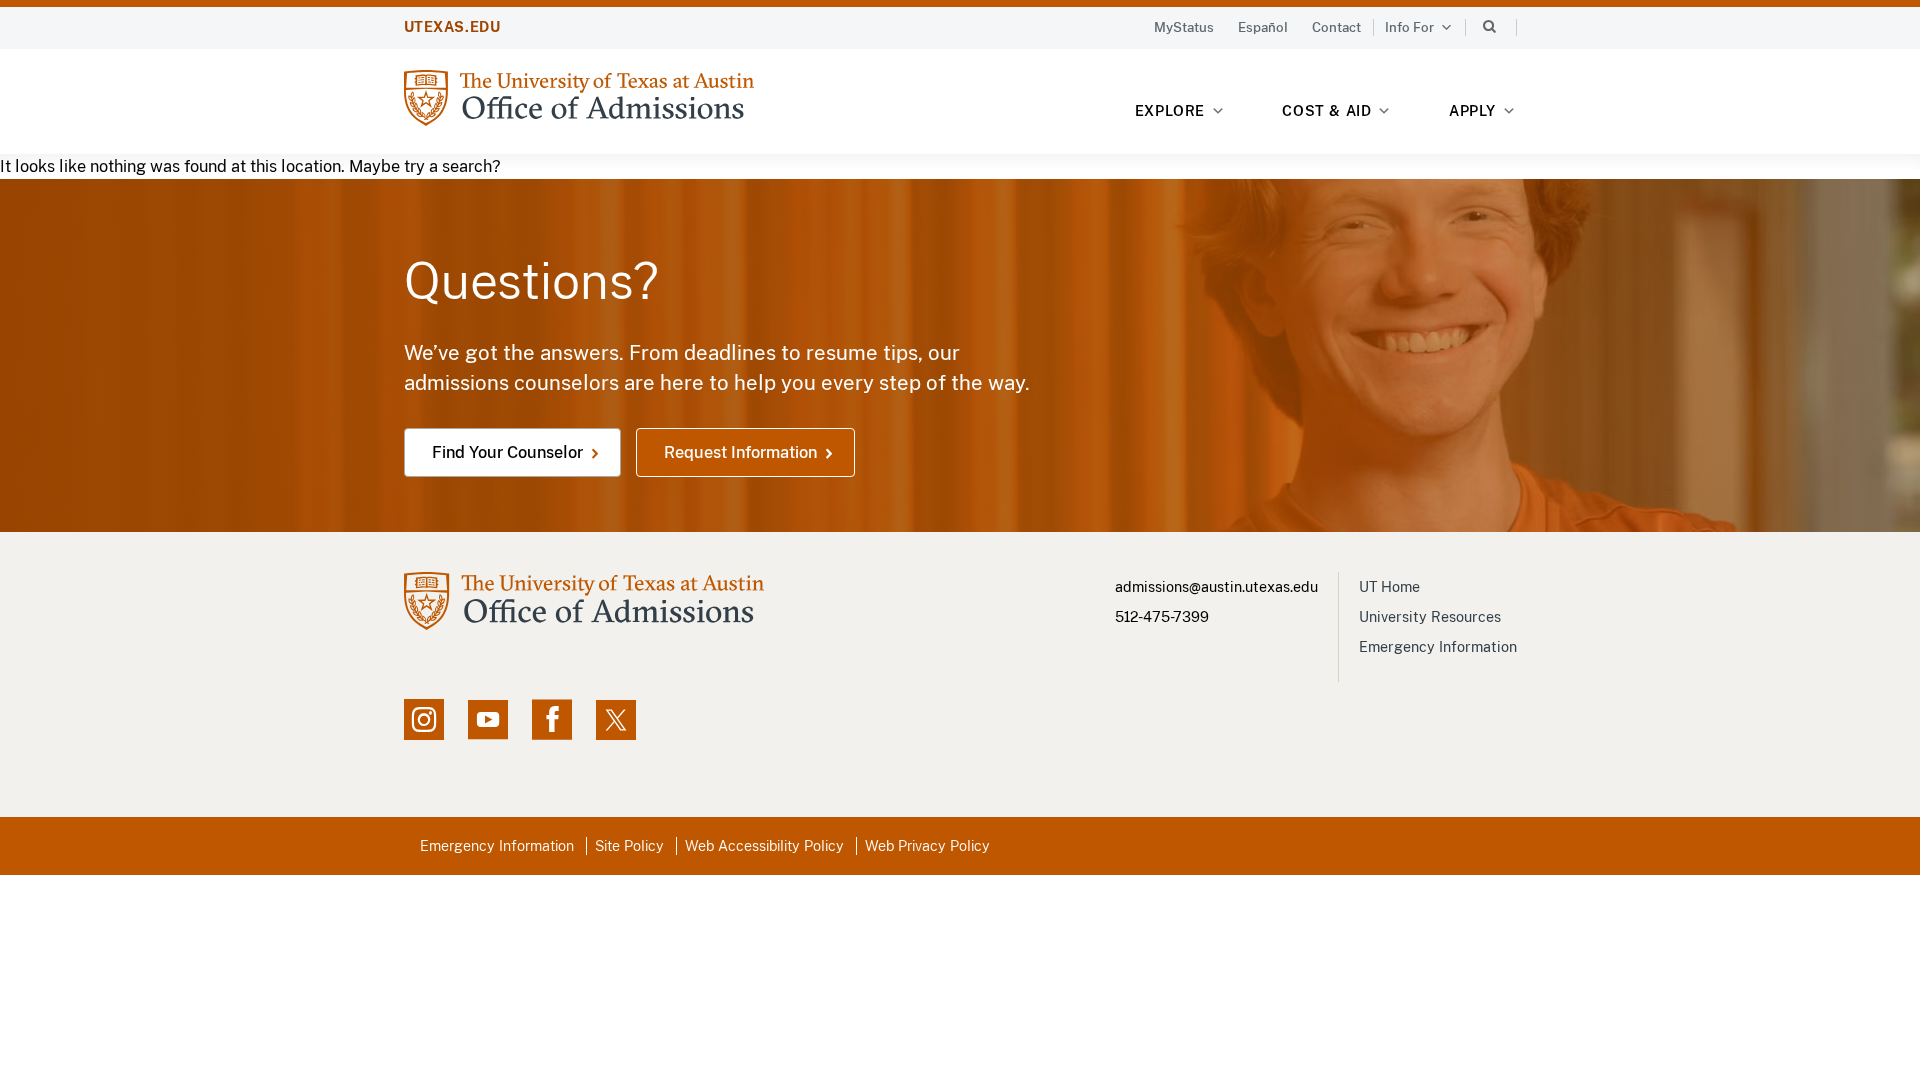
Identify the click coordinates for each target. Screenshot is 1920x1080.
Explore (1170, 111)
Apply (1472, 111)
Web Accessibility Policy (764, 846)
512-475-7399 (1162, 617)
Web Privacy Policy (927, 846)
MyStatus (1184, 27)
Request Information (740, 452)
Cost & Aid (1326, 111)
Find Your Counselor (507, 452)
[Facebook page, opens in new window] (552, 720)
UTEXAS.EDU (452, 27)
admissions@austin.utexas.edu (1216, 587)
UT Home (1389, 587)
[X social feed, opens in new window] (616, 720)
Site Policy (629, 846)
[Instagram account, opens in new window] (424, 720)
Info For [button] (1409, 27)
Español (1263, 27)
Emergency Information (1438, 647)
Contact (1336, 27)
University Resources (1430, 617)
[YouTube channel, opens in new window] (488, 720)
